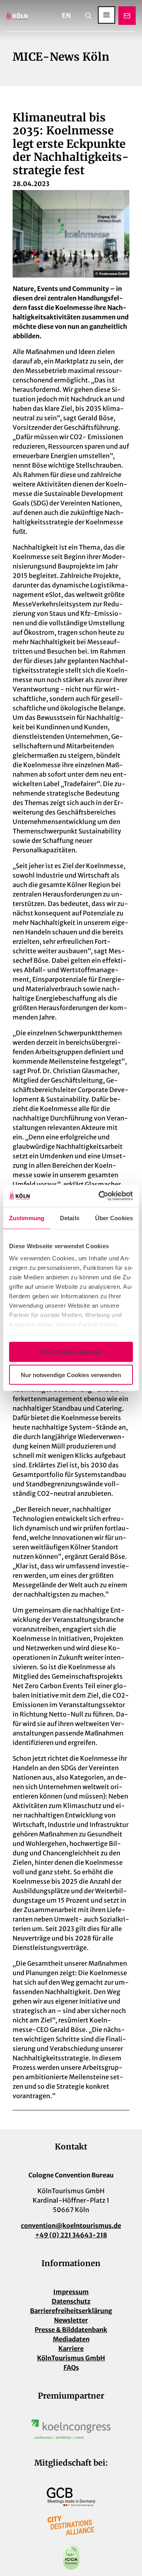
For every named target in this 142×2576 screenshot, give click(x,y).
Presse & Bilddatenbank (71, 2330)
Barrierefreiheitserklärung (71, 2311)
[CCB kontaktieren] (127, 16)
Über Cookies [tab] (114, 1218)
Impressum (71, 2292)
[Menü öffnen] (106, 15)
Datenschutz (71, 2301)
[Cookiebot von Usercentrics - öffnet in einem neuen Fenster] (100, 1196)
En (66, 15)
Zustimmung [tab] (27, 1218)
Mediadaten (71, 2339)
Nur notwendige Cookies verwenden (71, 1375)
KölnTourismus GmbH (71, 2358)
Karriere (71, 2349)
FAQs (71, 2367)
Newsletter (71, 2320)
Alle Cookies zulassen (71, 1352)
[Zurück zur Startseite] (17, 16)
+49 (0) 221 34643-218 (71, 2235)
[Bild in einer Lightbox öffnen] (71, 2429)
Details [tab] (70, 1218)
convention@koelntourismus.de (71, 2226)
